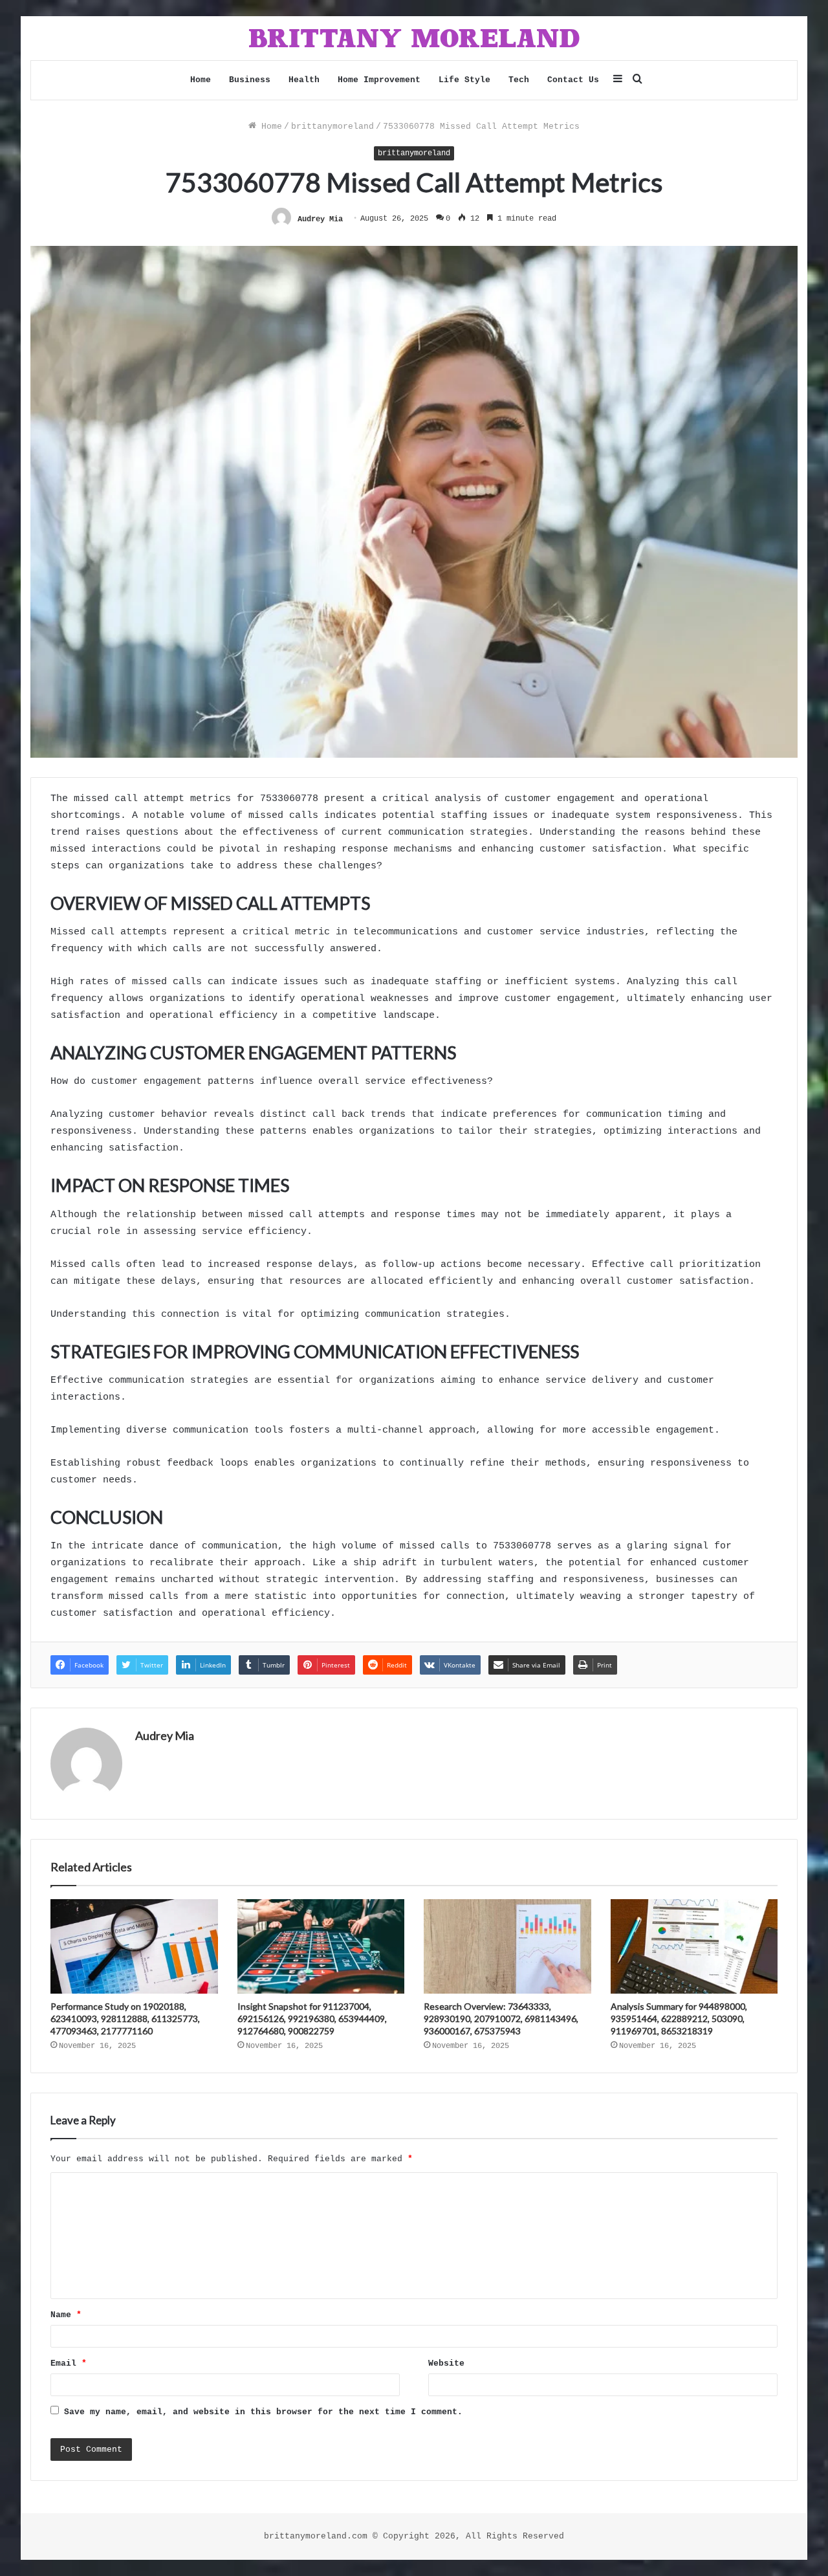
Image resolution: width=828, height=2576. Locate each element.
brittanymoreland (332, 127)
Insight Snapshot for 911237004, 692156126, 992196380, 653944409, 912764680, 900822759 (312, 2019)
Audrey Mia (320, 219)
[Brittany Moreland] (414, 38)
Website (446, 2363)
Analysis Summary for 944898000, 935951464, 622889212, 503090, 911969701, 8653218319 (679, 2019)
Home (201, 80)
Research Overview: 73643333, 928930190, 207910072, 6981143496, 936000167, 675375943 (501, 2019)
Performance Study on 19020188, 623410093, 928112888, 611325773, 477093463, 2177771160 (125, 2019)
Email (69, 2363)
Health (304, 80)
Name (66, 2315)
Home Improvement (379, 80)
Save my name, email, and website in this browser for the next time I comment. (263, 2412)
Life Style (464, 80)
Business (250, 80)
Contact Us (573, 80)
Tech (519, 80)
